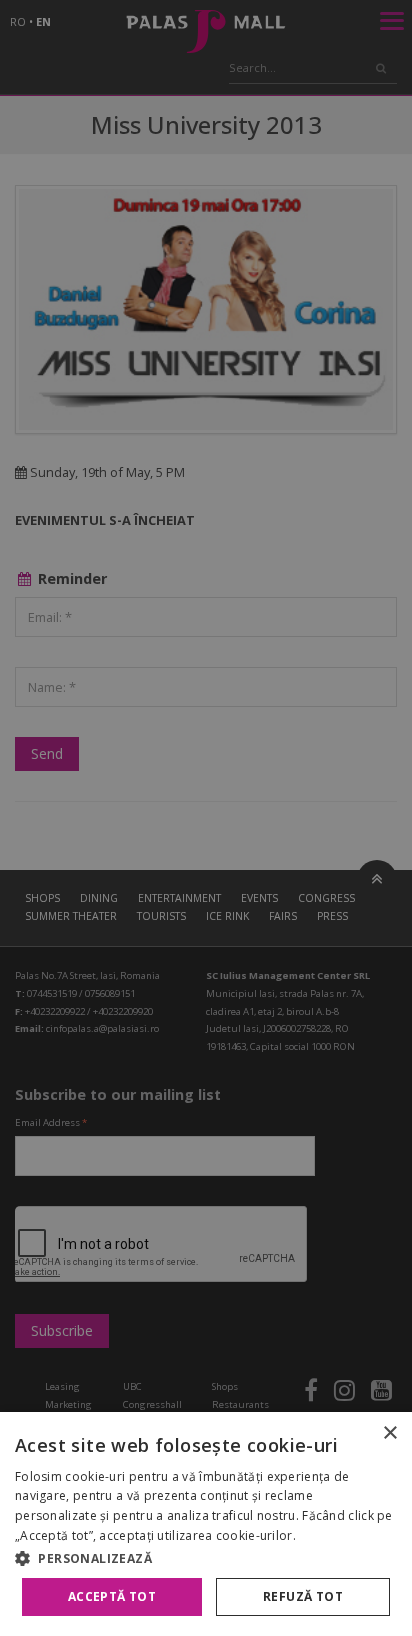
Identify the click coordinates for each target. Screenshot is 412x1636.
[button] (206, 1558)
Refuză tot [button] (303, 1596)
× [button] (389, 1433)
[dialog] (206, 1524)
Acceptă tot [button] (112, 1596)
